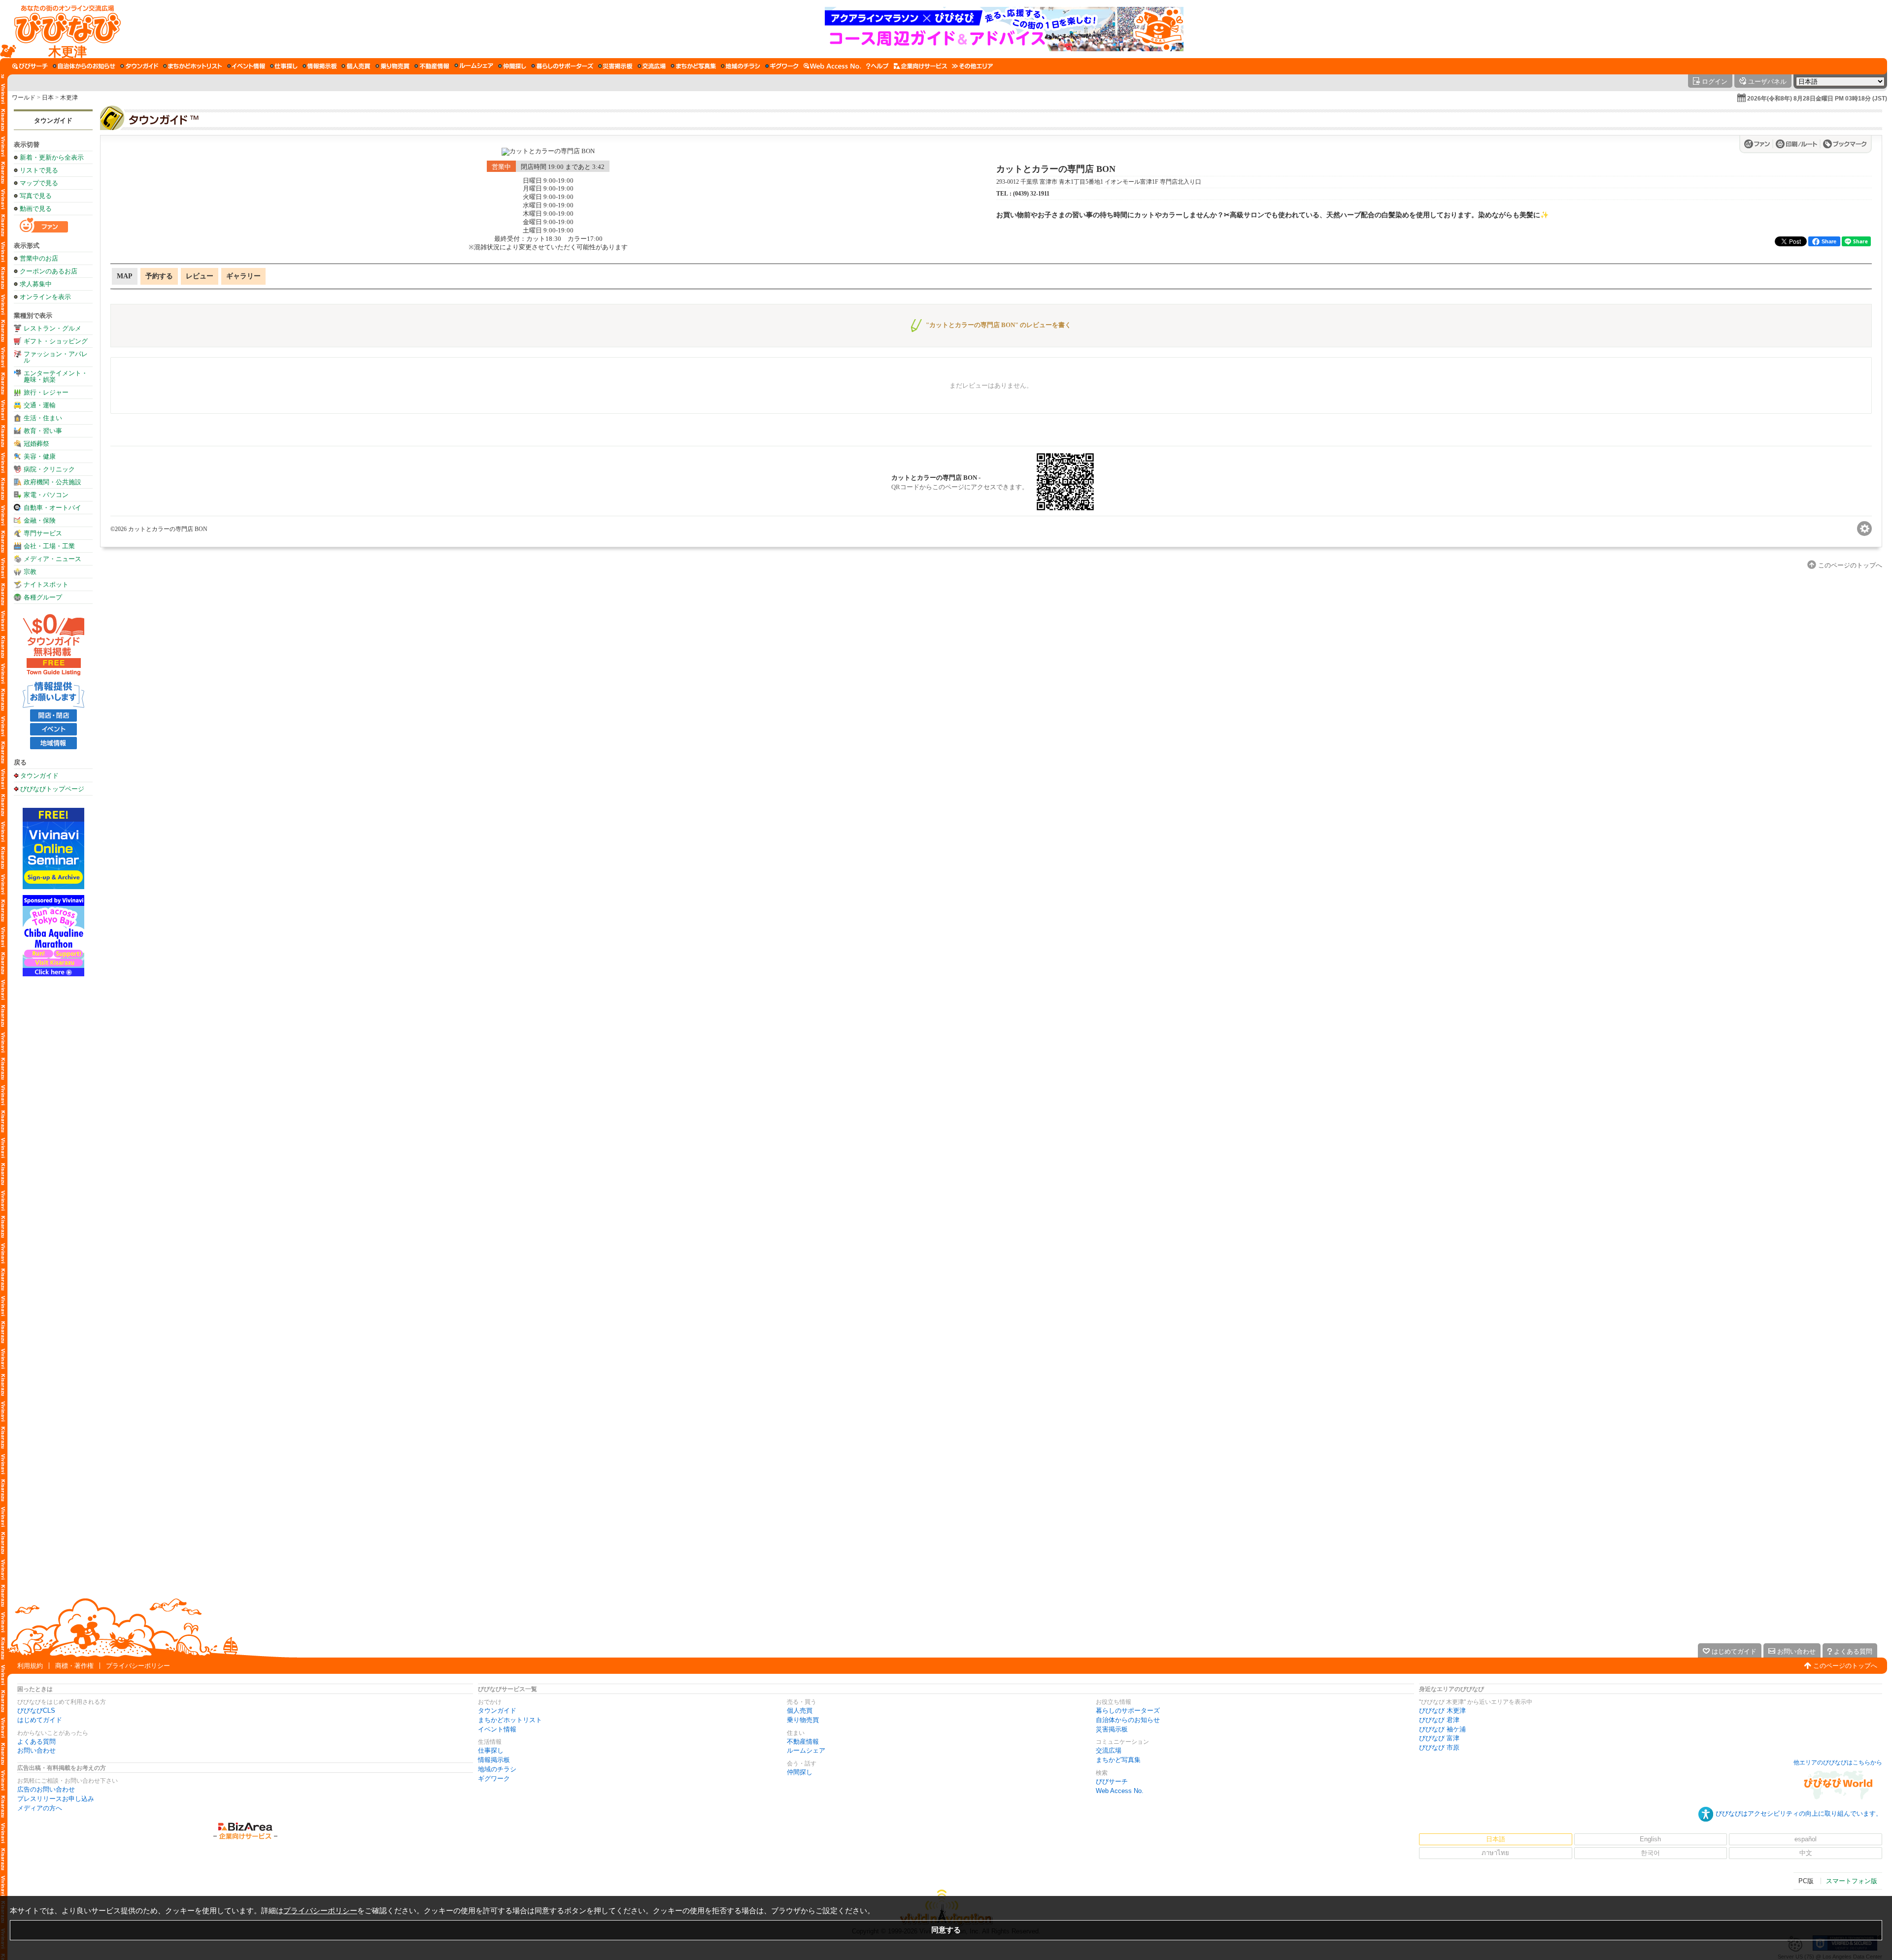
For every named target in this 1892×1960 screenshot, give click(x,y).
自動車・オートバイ (52, 508)
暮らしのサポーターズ (1128, 1711)
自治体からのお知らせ (1128, 1720)
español (1806, 1839)
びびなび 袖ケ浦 (1442, 1729)
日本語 (1496, 1839)
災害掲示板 (1112, 1729)
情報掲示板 (494, 1760)
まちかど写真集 (1118, 1760)
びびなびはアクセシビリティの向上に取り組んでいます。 (1799, 1813)
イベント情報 (497, 1729)
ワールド (24, 98)
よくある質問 (36, 1742)
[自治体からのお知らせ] (84, 66)
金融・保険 (40, 520)
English (1650, 1839)
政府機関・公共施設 (52, 482)
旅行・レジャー (46, 392)
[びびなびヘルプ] (878, 66)
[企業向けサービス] (920, 66)
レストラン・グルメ (52, 328)
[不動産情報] (432, 66)
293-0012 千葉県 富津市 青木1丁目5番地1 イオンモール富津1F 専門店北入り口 (1099, 182)
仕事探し (491, 1750)
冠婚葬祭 (36, 444)
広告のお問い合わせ (46, 1789)
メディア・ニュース (52, 559)
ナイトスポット (46, 584)
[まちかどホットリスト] (193, 66)
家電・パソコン (46, 495)
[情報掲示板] (320, 66)
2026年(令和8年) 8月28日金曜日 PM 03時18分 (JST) (1817, 99)
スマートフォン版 (1852, 1881)
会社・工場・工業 (49, 546)
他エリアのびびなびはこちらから (1838, 1762)
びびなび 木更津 (1442, 1711)
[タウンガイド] (139, 66)
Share (1829, 241)
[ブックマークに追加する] (1845, 144)
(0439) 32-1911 (1031, 194)
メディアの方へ (40, 1808)
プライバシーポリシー (138, 1666)
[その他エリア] (972, 66)
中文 (1806, 1853)
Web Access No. (1120, 1791)
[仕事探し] (284, 66)
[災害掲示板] (615, 66)
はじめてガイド (40, 1720)
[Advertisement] (53, 1134)
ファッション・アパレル (56, 357)
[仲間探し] (512, 66)
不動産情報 (803, 1742)
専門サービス (43, 533)
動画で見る (36, 209)
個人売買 (800, 1711)
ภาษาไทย (1495, 1853)
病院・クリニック (49, 469)
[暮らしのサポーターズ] (562, 66)
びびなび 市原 (1439, 1747)
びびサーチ (1112, 1781)
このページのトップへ (1845, 1666)
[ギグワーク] (782, 66)
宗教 (30, 572)
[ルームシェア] (474, 66)
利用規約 (30, 1666)
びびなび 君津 (1439, 1720)
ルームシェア (806, 1750)
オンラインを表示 (45, 297)
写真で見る (36, 196)
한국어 (1650, 1853)
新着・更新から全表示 (52, 157)
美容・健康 (40, 456)
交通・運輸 (40, 405)
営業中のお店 (39, 258)
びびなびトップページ (52, 789)
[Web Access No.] (832, 66)
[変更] (1864, 529)
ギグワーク (494, 1778)
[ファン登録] (1759, 144)
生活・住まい (43, 418)
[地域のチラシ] (741, 66)
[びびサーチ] (30, 66)
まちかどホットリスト (510, 1720)
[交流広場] (652, 66)
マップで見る (39, 183)
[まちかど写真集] (693, 66)
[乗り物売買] (392, 66)
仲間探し (800, 1772)
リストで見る (39, 170)
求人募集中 (36, 284)
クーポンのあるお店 (49, 271)
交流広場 (1109, 1750)
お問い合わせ (36, 1750)
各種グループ (43, 597)
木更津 (69, 98)
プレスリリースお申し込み (56, 1799)
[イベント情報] (246, 66)
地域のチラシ (497, 1769)
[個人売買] (356, 66)
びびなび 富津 (1439, 1738)
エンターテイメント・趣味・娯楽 (56, 376)
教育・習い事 (43, 431)
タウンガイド (53, 120)
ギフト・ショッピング (56, 341)
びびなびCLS (36, 1711)
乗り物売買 (803, 1720)
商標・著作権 (74, 1666)
